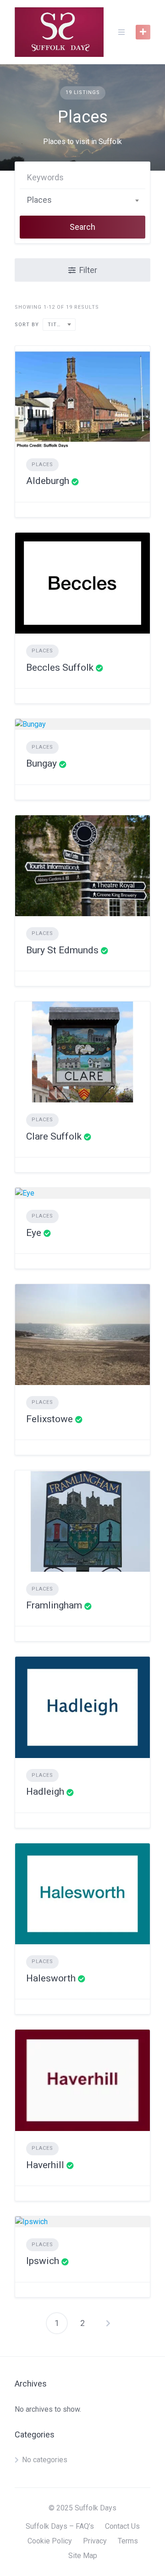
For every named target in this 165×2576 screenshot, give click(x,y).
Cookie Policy (50, 2541)
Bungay (41, 763)
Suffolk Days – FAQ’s (60, 2526)
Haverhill (45, 2165)
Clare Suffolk (54, 1136)
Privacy (95, 2541)
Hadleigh (45, 1792)
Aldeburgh (48, 481)
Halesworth (51, 1978)
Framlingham (54, 1605)
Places (42, 465)
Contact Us (122, 2526)
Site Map (83, 2556)
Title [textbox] (55, 325)
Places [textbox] (39, 200)
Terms (128, 2541)
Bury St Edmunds (62, 950)
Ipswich (43, 2261)
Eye (34, 1233)
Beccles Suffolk (60, 668)
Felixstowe (49, 1419)
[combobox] (82, 200)
